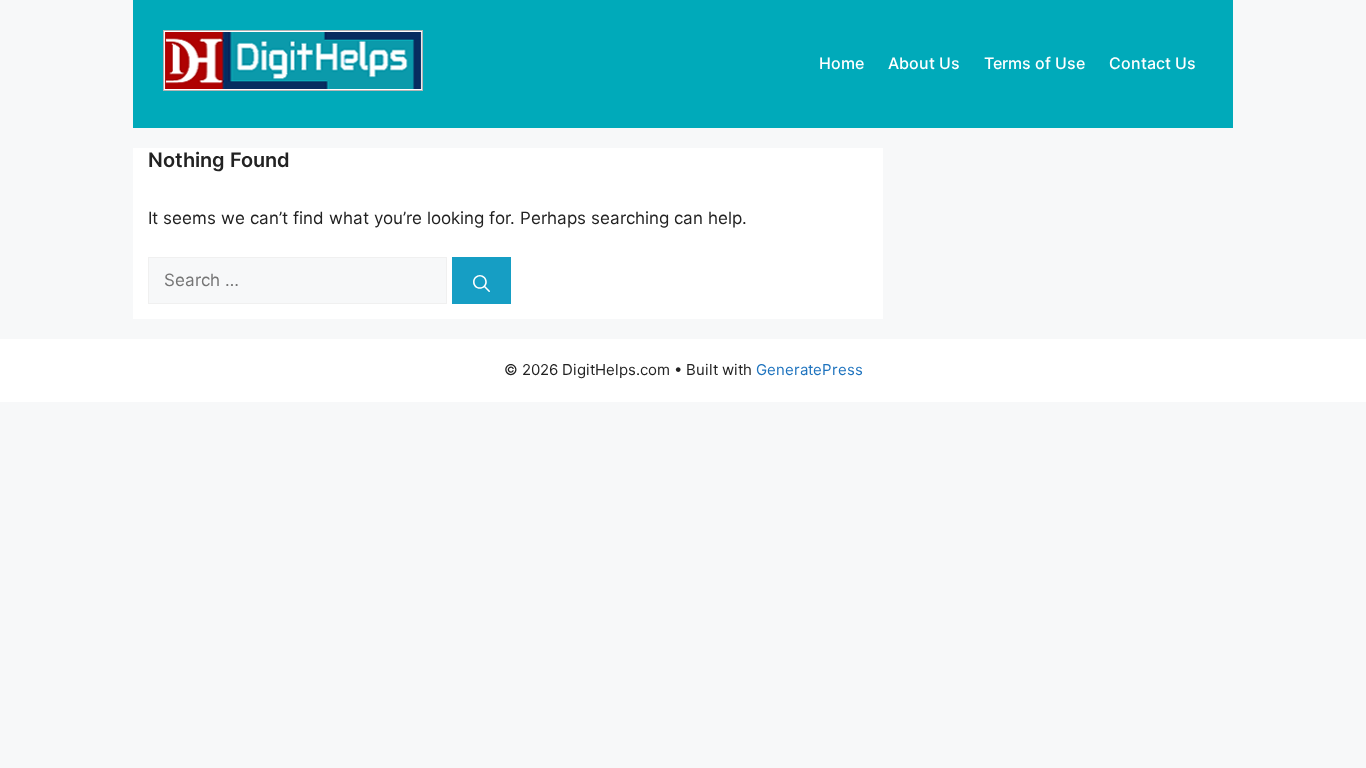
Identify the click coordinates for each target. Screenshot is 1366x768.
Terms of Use (1034, 63)
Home (841, 63)
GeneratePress (809, 369)
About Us (924, 63)
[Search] (481, 281)
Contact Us (1152, 63)
